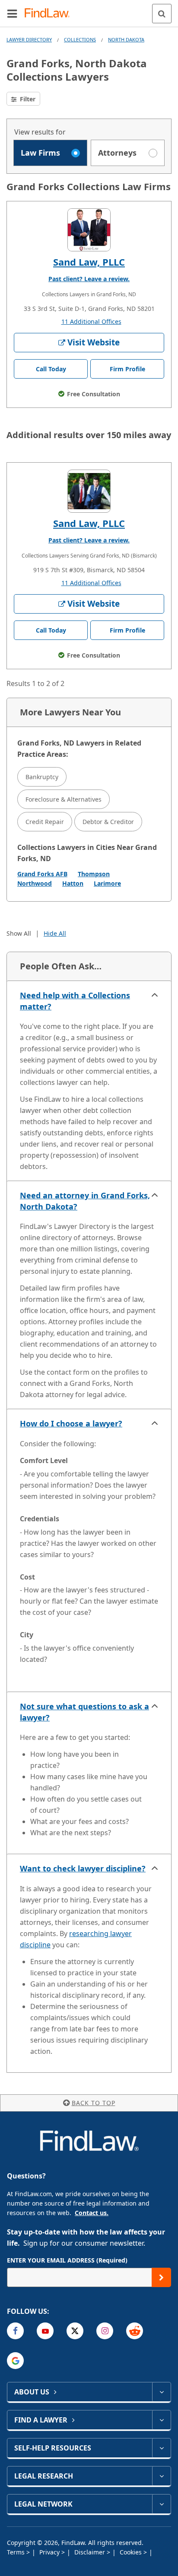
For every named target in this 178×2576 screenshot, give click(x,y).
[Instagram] (105, 2331)
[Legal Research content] (161, 2476)
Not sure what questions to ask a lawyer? (84, 1712)
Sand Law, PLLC (89, 262)
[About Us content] (161, 2392)
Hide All (55, 933)
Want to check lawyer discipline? (83, 1868)
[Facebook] (15, 2331)
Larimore (107, 883)
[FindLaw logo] (50, 14)
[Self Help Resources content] (161, 2448)
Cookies (132, 2552)
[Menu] (12, 13)
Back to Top (94, 2103)
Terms (17, 2552)
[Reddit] (135, 2331)
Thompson (94, 874)
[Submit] (161, 2277)
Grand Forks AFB (42, 874)
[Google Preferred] (15, 2361)
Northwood (35, 883)
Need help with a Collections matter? (75, 1001)
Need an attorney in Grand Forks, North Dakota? (85, 1201)
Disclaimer (91, 2552)
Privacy (50, 2552)
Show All (19, 933)
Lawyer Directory (29, 39)
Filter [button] (27, 99)
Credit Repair (45, 822)
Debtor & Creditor (108, 822)
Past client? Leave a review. (89, 279)
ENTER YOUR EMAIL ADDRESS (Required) (67, 2260)
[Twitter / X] (75, 2331)
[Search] (162, 14)
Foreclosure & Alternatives (64, 799)
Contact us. (92, 2213)
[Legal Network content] (161, 2504)
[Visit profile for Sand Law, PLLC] (89, 230)
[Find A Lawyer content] (161, 2420)
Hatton (73, 883)
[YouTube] (45, 2331)
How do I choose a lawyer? (71, 1423)
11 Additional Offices (91, 321)
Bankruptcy (42, 777)
